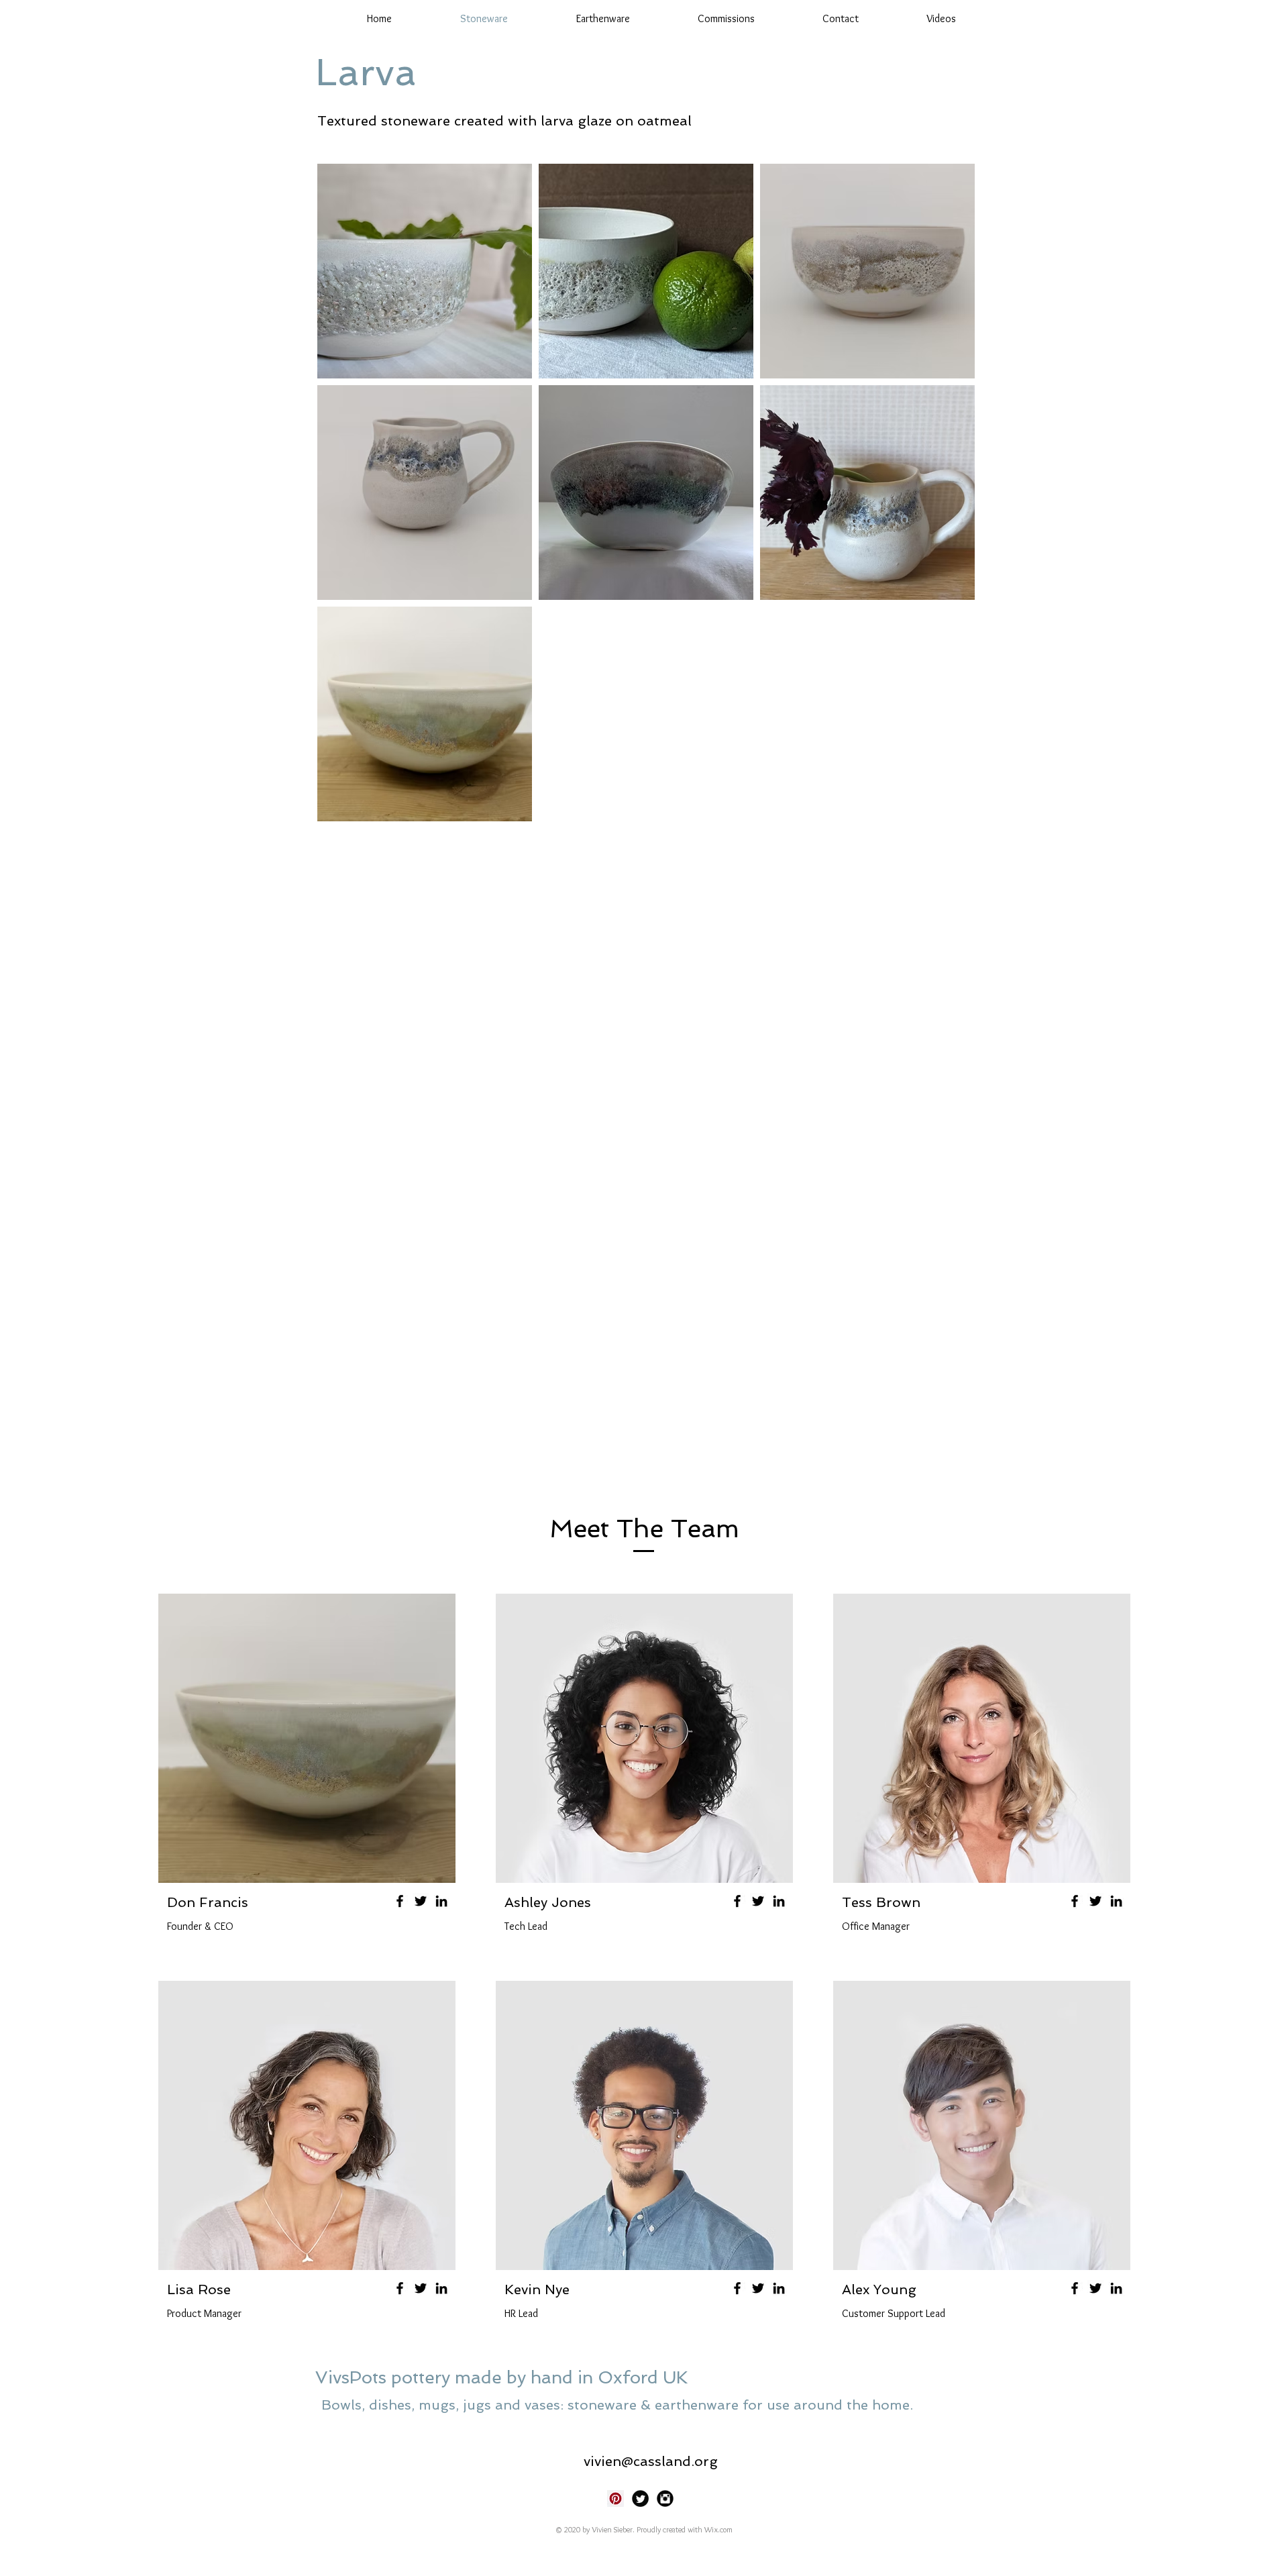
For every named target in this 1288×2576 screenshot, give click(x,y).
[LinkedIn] (441, 1901)
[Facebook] (400, 1901)
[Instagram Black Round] (665, 2498)
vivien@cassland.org (651, 2461)
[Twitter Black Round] (640, 2498)
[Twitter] (421, 1901)
